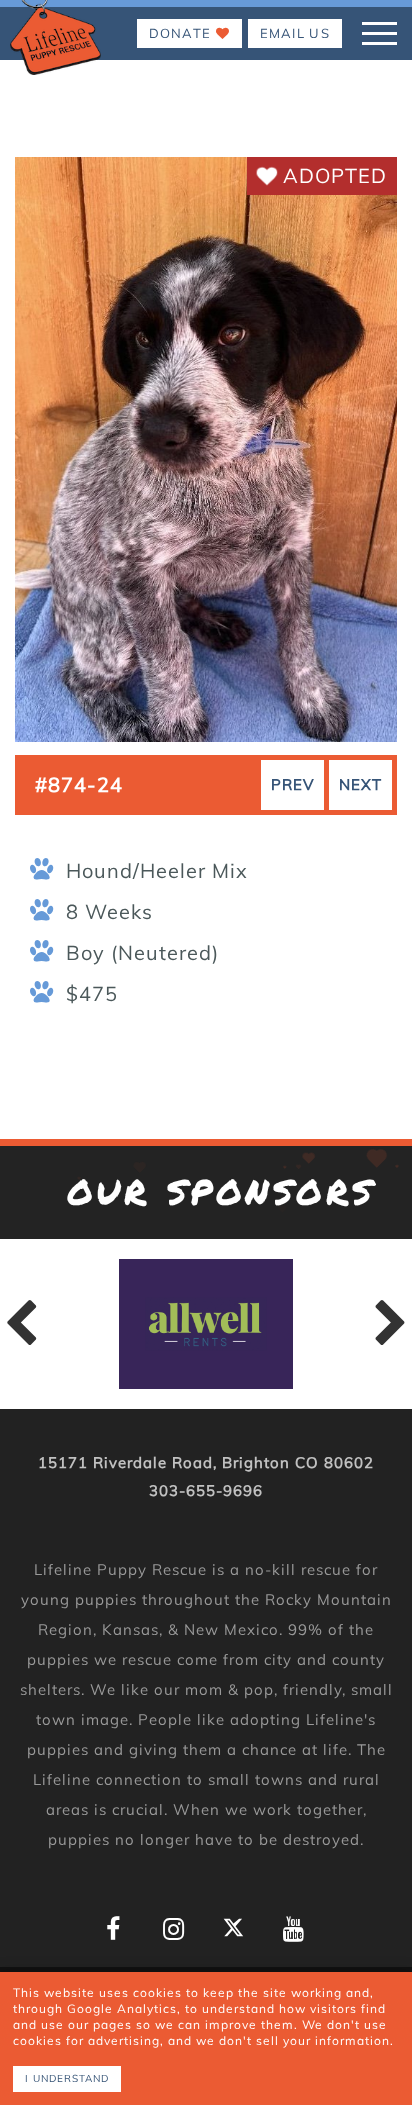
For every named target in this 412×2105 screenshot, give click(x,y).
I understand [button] (67, 2078)
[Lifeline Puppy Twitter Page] (233, 1927)
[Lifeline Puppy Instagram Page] (173, 1929)
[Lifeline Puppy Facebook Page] (113, 1929)
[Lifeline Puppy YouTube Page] (293, 1929)
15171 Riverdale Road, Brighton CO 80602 (206, 1462)
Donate (182, 33)
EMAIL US (295, 33)
